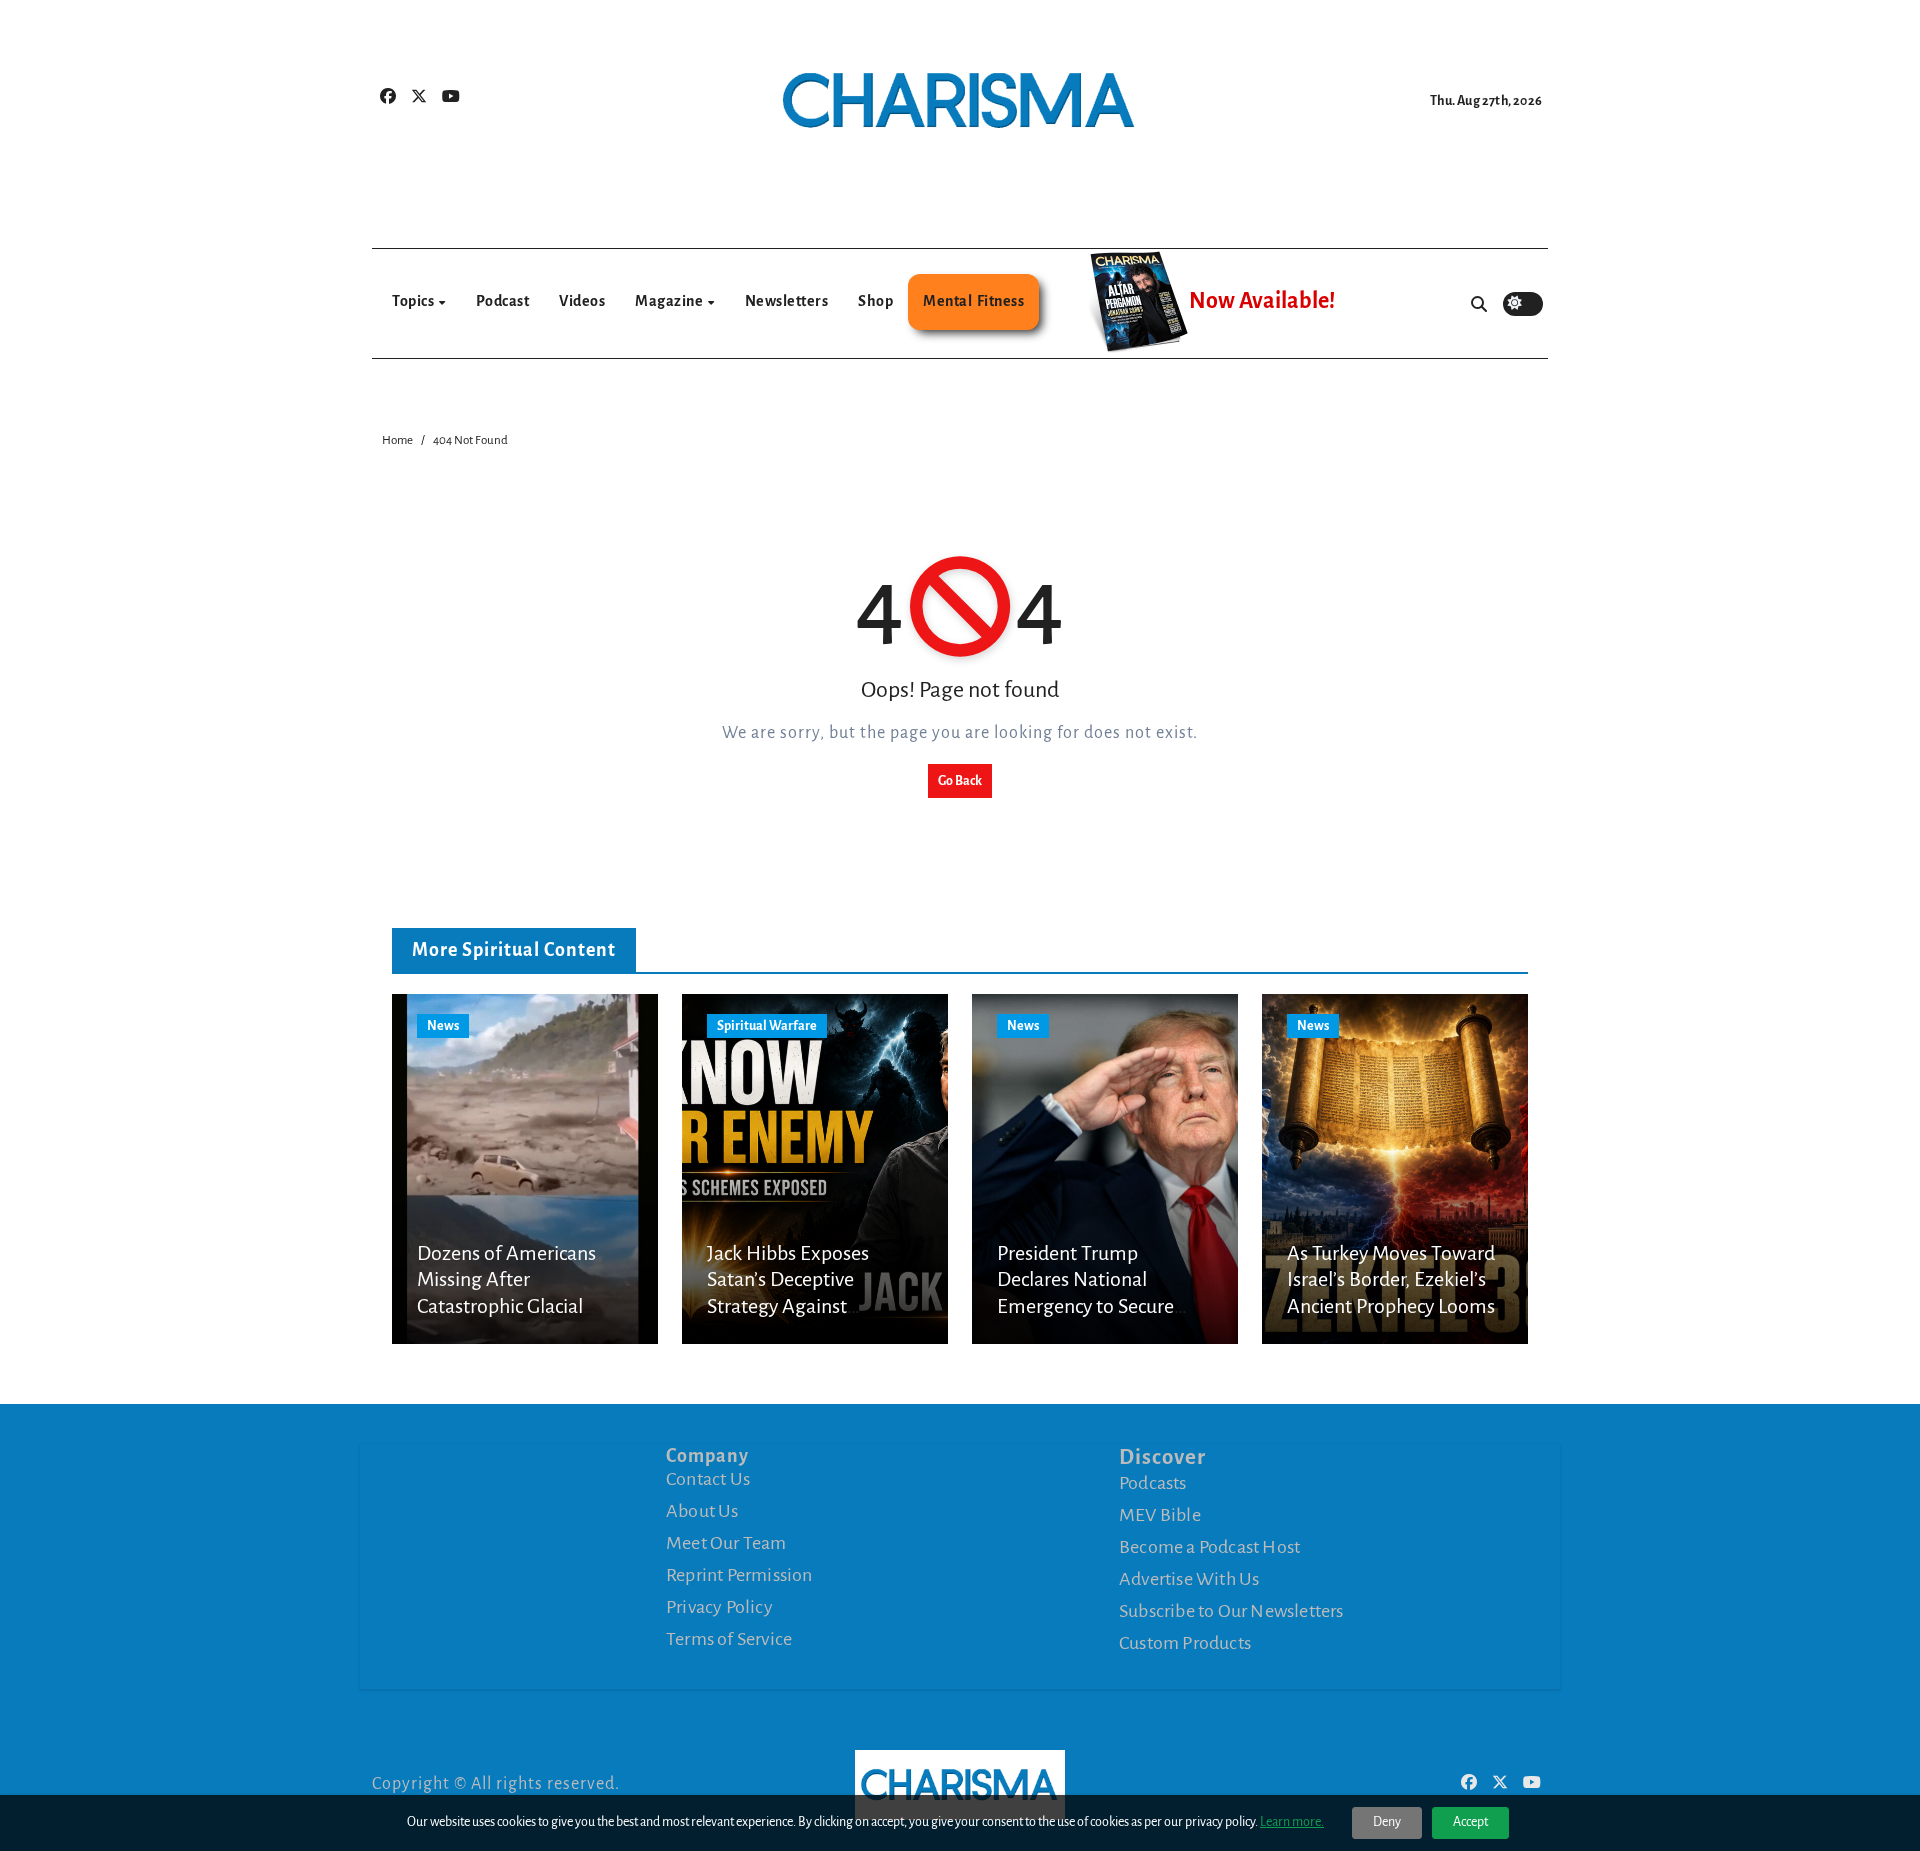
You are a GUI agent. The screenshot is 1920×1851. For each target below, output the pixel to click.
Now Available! (1262, 301)
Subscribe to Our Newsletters (1231, 1611)
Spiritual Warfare (767, 1026)
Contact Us (708, 1479)
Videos (582, 301)
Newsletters (787, 301)
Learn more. (1292, 1822)
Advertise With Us (1189, 1579)
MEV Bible (1160, 1515)
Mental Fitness (973, 301)
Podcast (503, 301)
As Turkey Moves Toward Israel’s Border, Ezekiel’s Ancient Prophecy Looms (1391, 1279)
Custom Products (1185, 1643)
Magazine (670, 301)
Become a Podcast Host (1209, 1547)
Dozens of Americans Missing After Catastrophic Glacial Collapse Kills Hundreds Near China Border (516, 1306)
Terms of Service (729, 1639)
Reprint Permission (739, 1575)
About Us (702, 1511)
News (443, 1026)
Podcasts (1153, 1483)
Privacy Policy (719, 1607)
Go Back (960, 781)
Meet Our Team (726, 1543)
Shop (875, 301)
